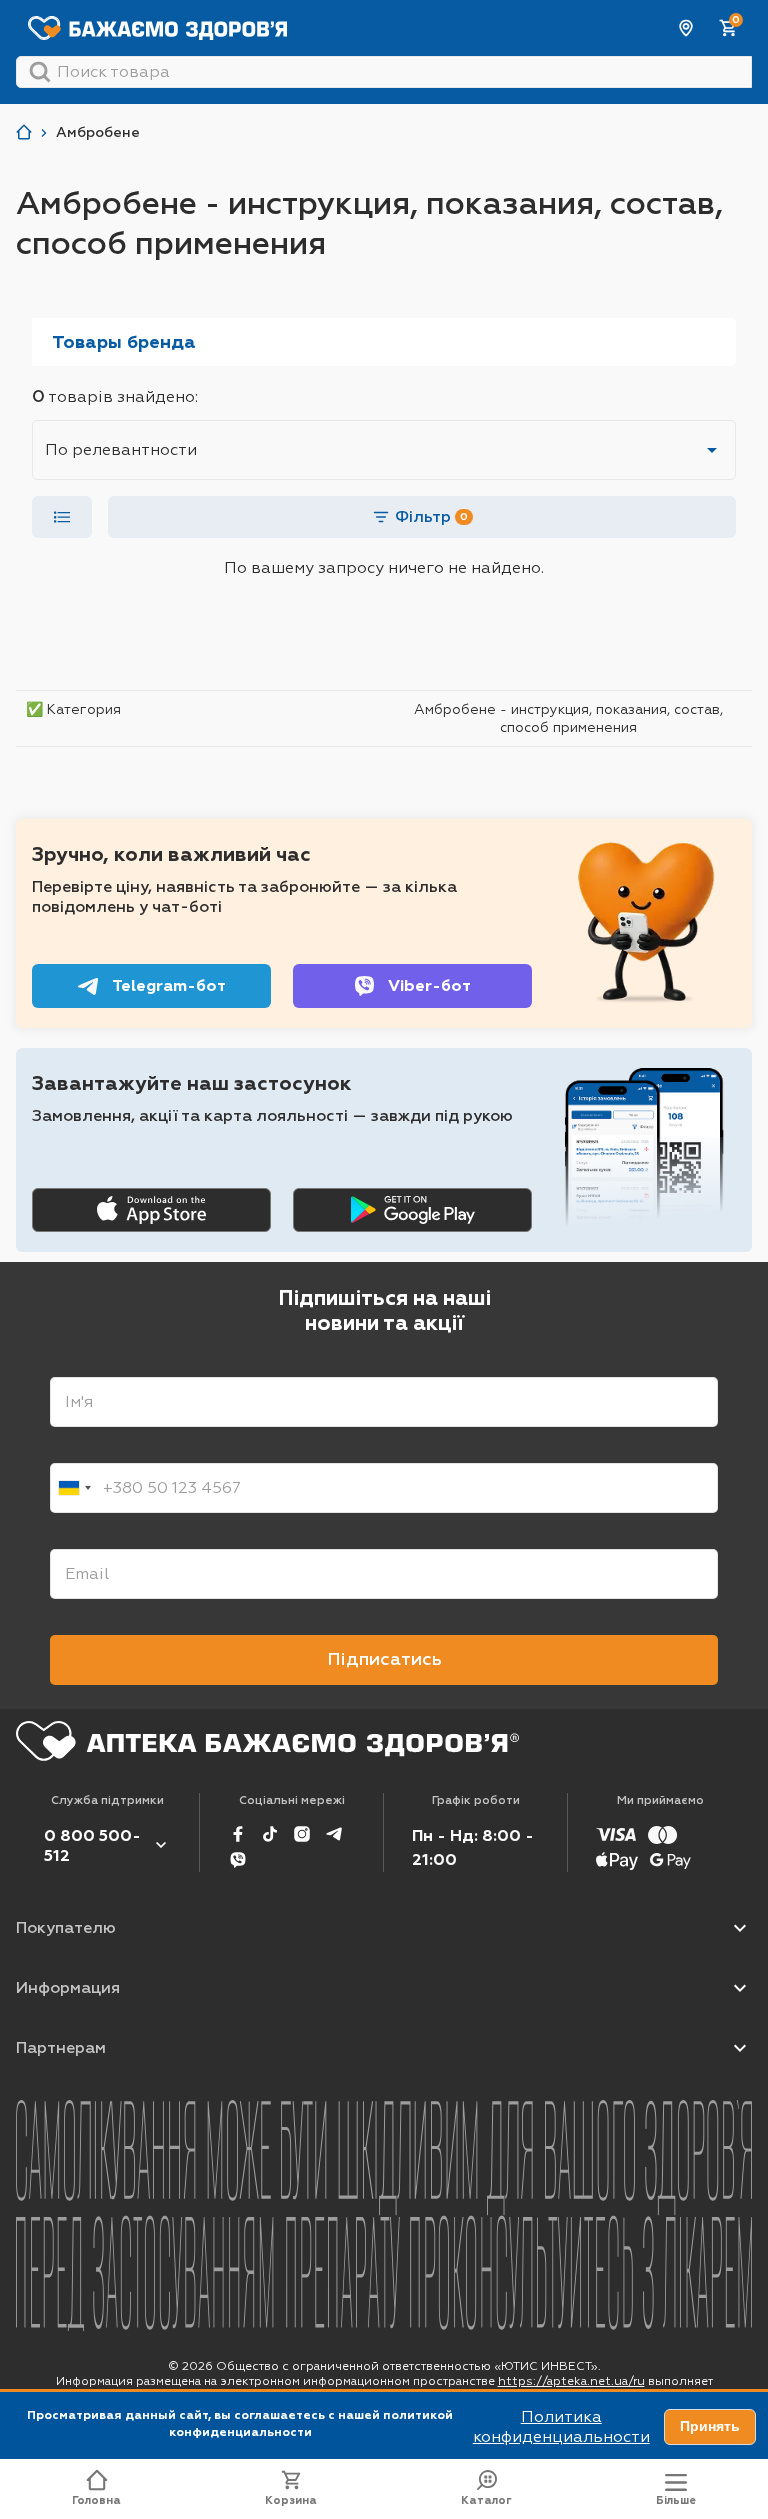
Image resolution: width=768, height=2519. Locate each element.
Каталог (486, 2500)
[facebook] (238, 1834)
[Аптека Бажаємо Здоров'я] (24, 132)
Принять (710, 2426)
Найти (40, 72)
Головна (96, 2500)
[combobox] (74, 1488)
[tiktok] (270, 1834)
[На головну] (267, 1741)
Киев (687, 28)
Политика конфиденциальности (561, 2426)
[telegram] (334, 1834)
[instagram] (302, 1834)
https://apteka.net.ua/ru (571, 2381)
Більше (676, 2500)
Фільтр (431, 516)
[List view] (62, 517)
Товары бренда (124, 342)
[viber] (238, 1860)
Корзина (291, 2500)
